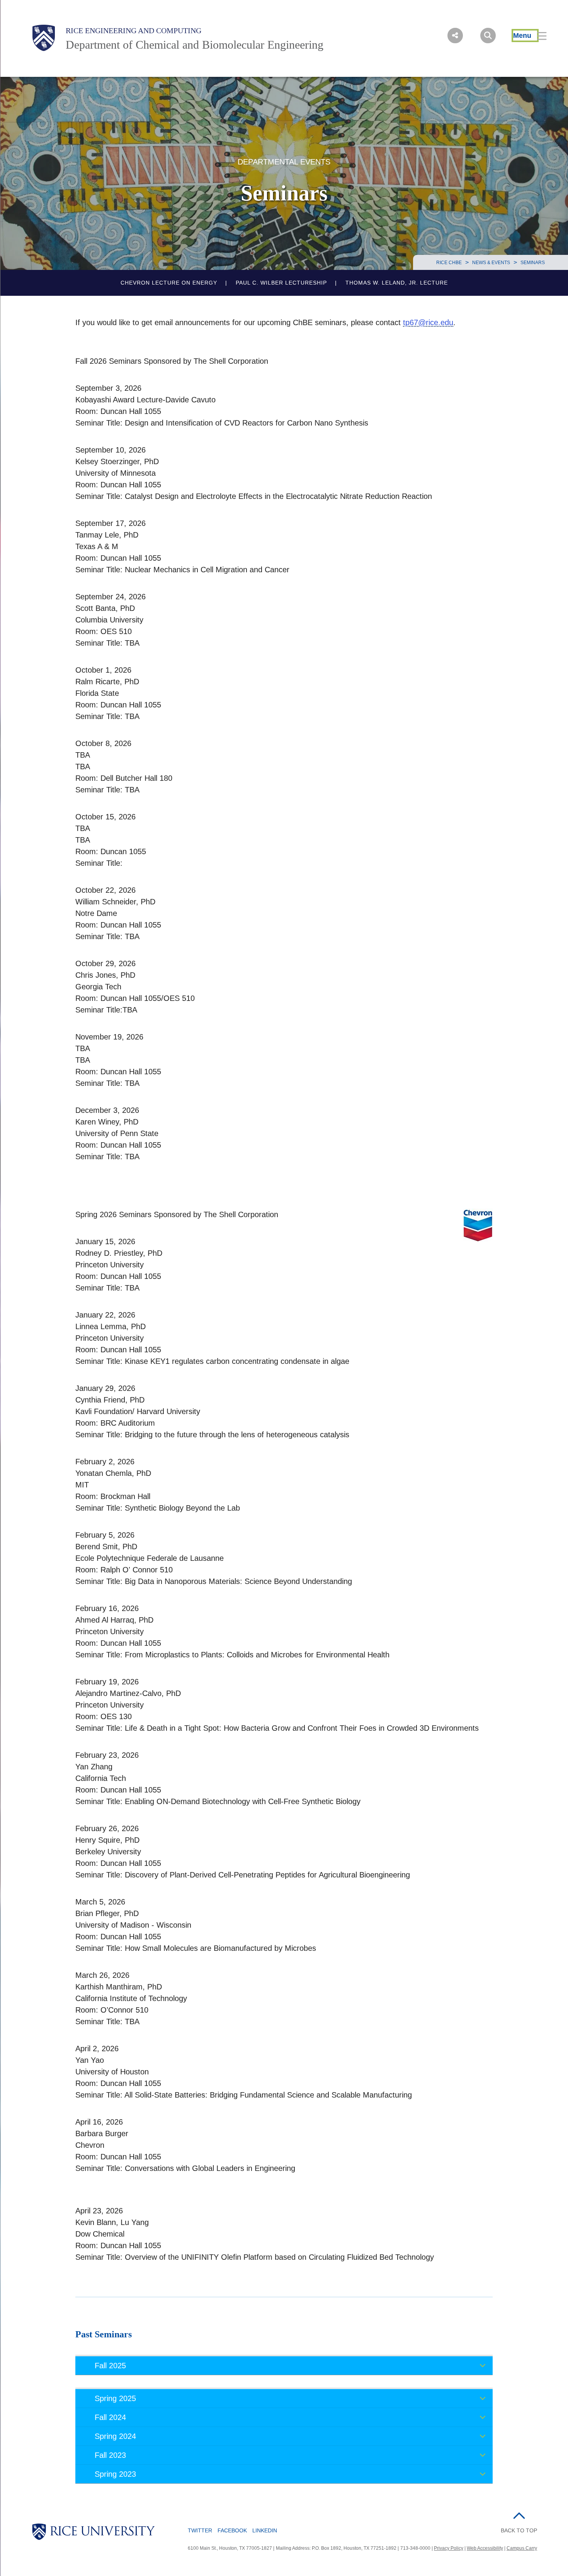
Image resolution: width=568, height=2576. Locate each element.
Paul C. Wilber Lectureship (281, 283)
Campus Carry (522, 2548)
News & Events (491, 263)
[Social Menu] (455, 36)
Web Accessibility (485, 2548)
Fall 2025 (110, 2366)
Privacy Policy (449, 2548)
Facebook (232, 2530)
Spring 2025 (115, 2398)
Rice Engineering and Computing (133, 31)
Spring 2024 (115, 2436)
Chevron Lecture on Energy (169, 283)
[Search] (488, 36)
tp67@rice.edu (428, 322)
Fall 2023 (110, 2455)
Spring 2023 (115, 2474)
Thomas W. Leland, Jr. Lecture (397, 283)
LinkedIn (265, 2530)
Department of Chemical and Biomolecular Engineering (195, 45)
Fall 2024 (110, 2417)
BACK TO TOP (519, 2530)
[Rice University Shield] (44, 38)
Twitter (200, 2530)
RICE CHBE (449, 263)
